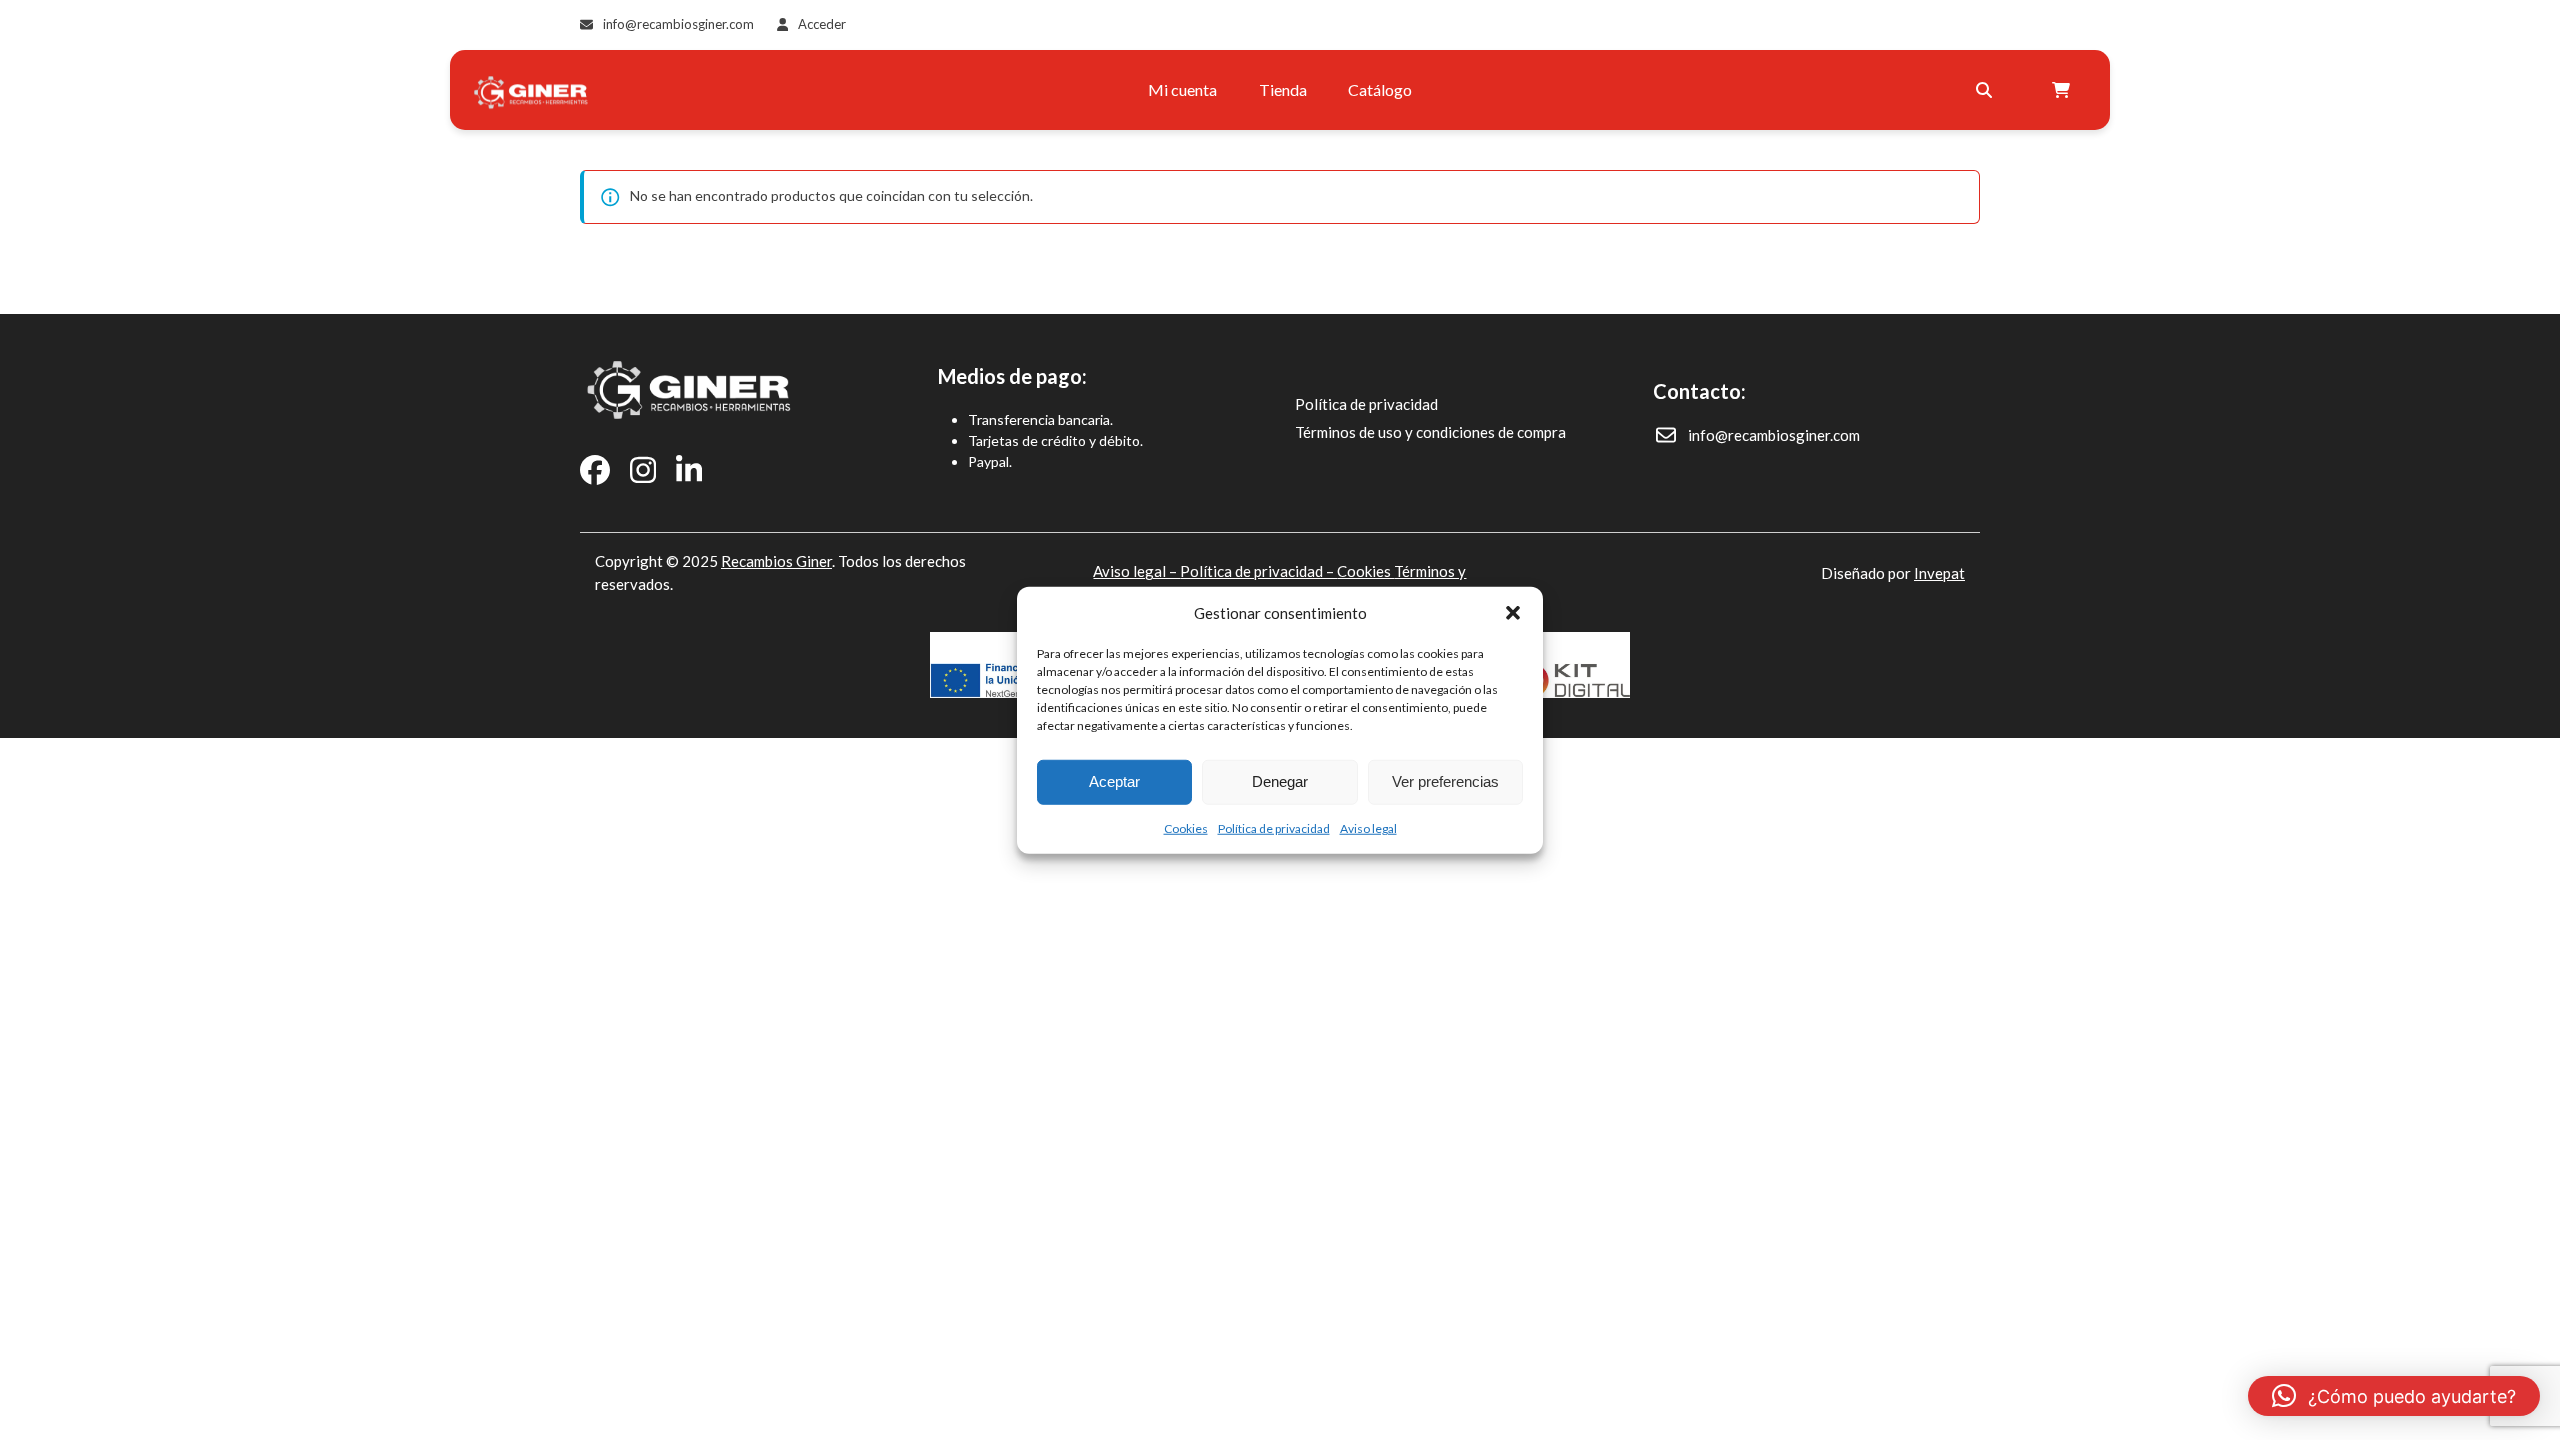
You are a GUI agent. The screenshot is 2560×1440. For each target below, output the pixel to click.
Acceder (822, 24)
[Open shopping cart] (2063, 90)
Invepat (1939, 573)
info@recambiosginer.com (678, 24)
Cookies (1186, 827)
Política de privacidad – (1258, 571)
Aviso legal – (1136, 571)
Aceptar (1114, 781)
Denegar (1280, 781)
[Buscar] (1984, 90)
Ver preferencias (1445, 781)
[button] (1513, 613)
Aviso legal (1368, 827)
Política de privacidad (1274, 827)
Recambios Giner (776, 561)
